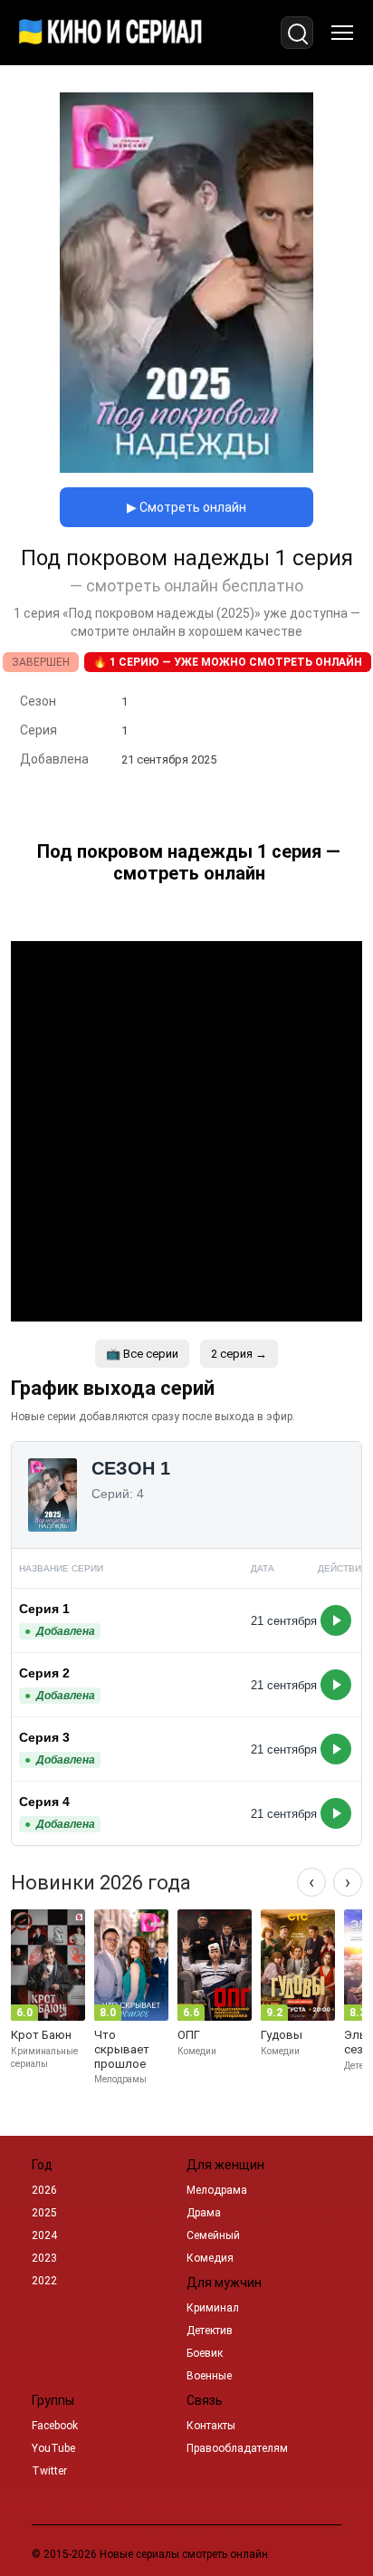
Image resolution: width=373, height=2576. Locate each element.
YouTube (53, 2448)
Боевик (205, 2353)
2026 (44, 2190)
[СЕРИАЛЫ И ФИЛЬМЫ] (110, 33)
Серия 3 (44, 1737)
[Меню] (342, 33)
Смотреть (336, 1620)
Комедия (210, 2258)
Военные (209, 2376)
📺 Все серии (142, 1354)
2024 (44, 2235)
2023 (44, 2258)
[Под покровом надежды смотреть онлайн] (186, 468)
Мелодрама (217, 2190)
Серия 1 (44, 1609)
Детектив (210, 2331)
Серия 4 (44, 1802)
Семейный (213, 2235)
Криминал (213, 2308)
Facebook (55, 2426)
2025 (44, 2213)
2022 (44, 2281)
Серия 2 (44, 1673)
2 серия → (239, 1354)
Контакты (211, 2426)
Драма (204, 2213)
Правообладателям (237, 2448)
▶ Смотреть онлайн (186, 507)
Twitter (49, 2471)
